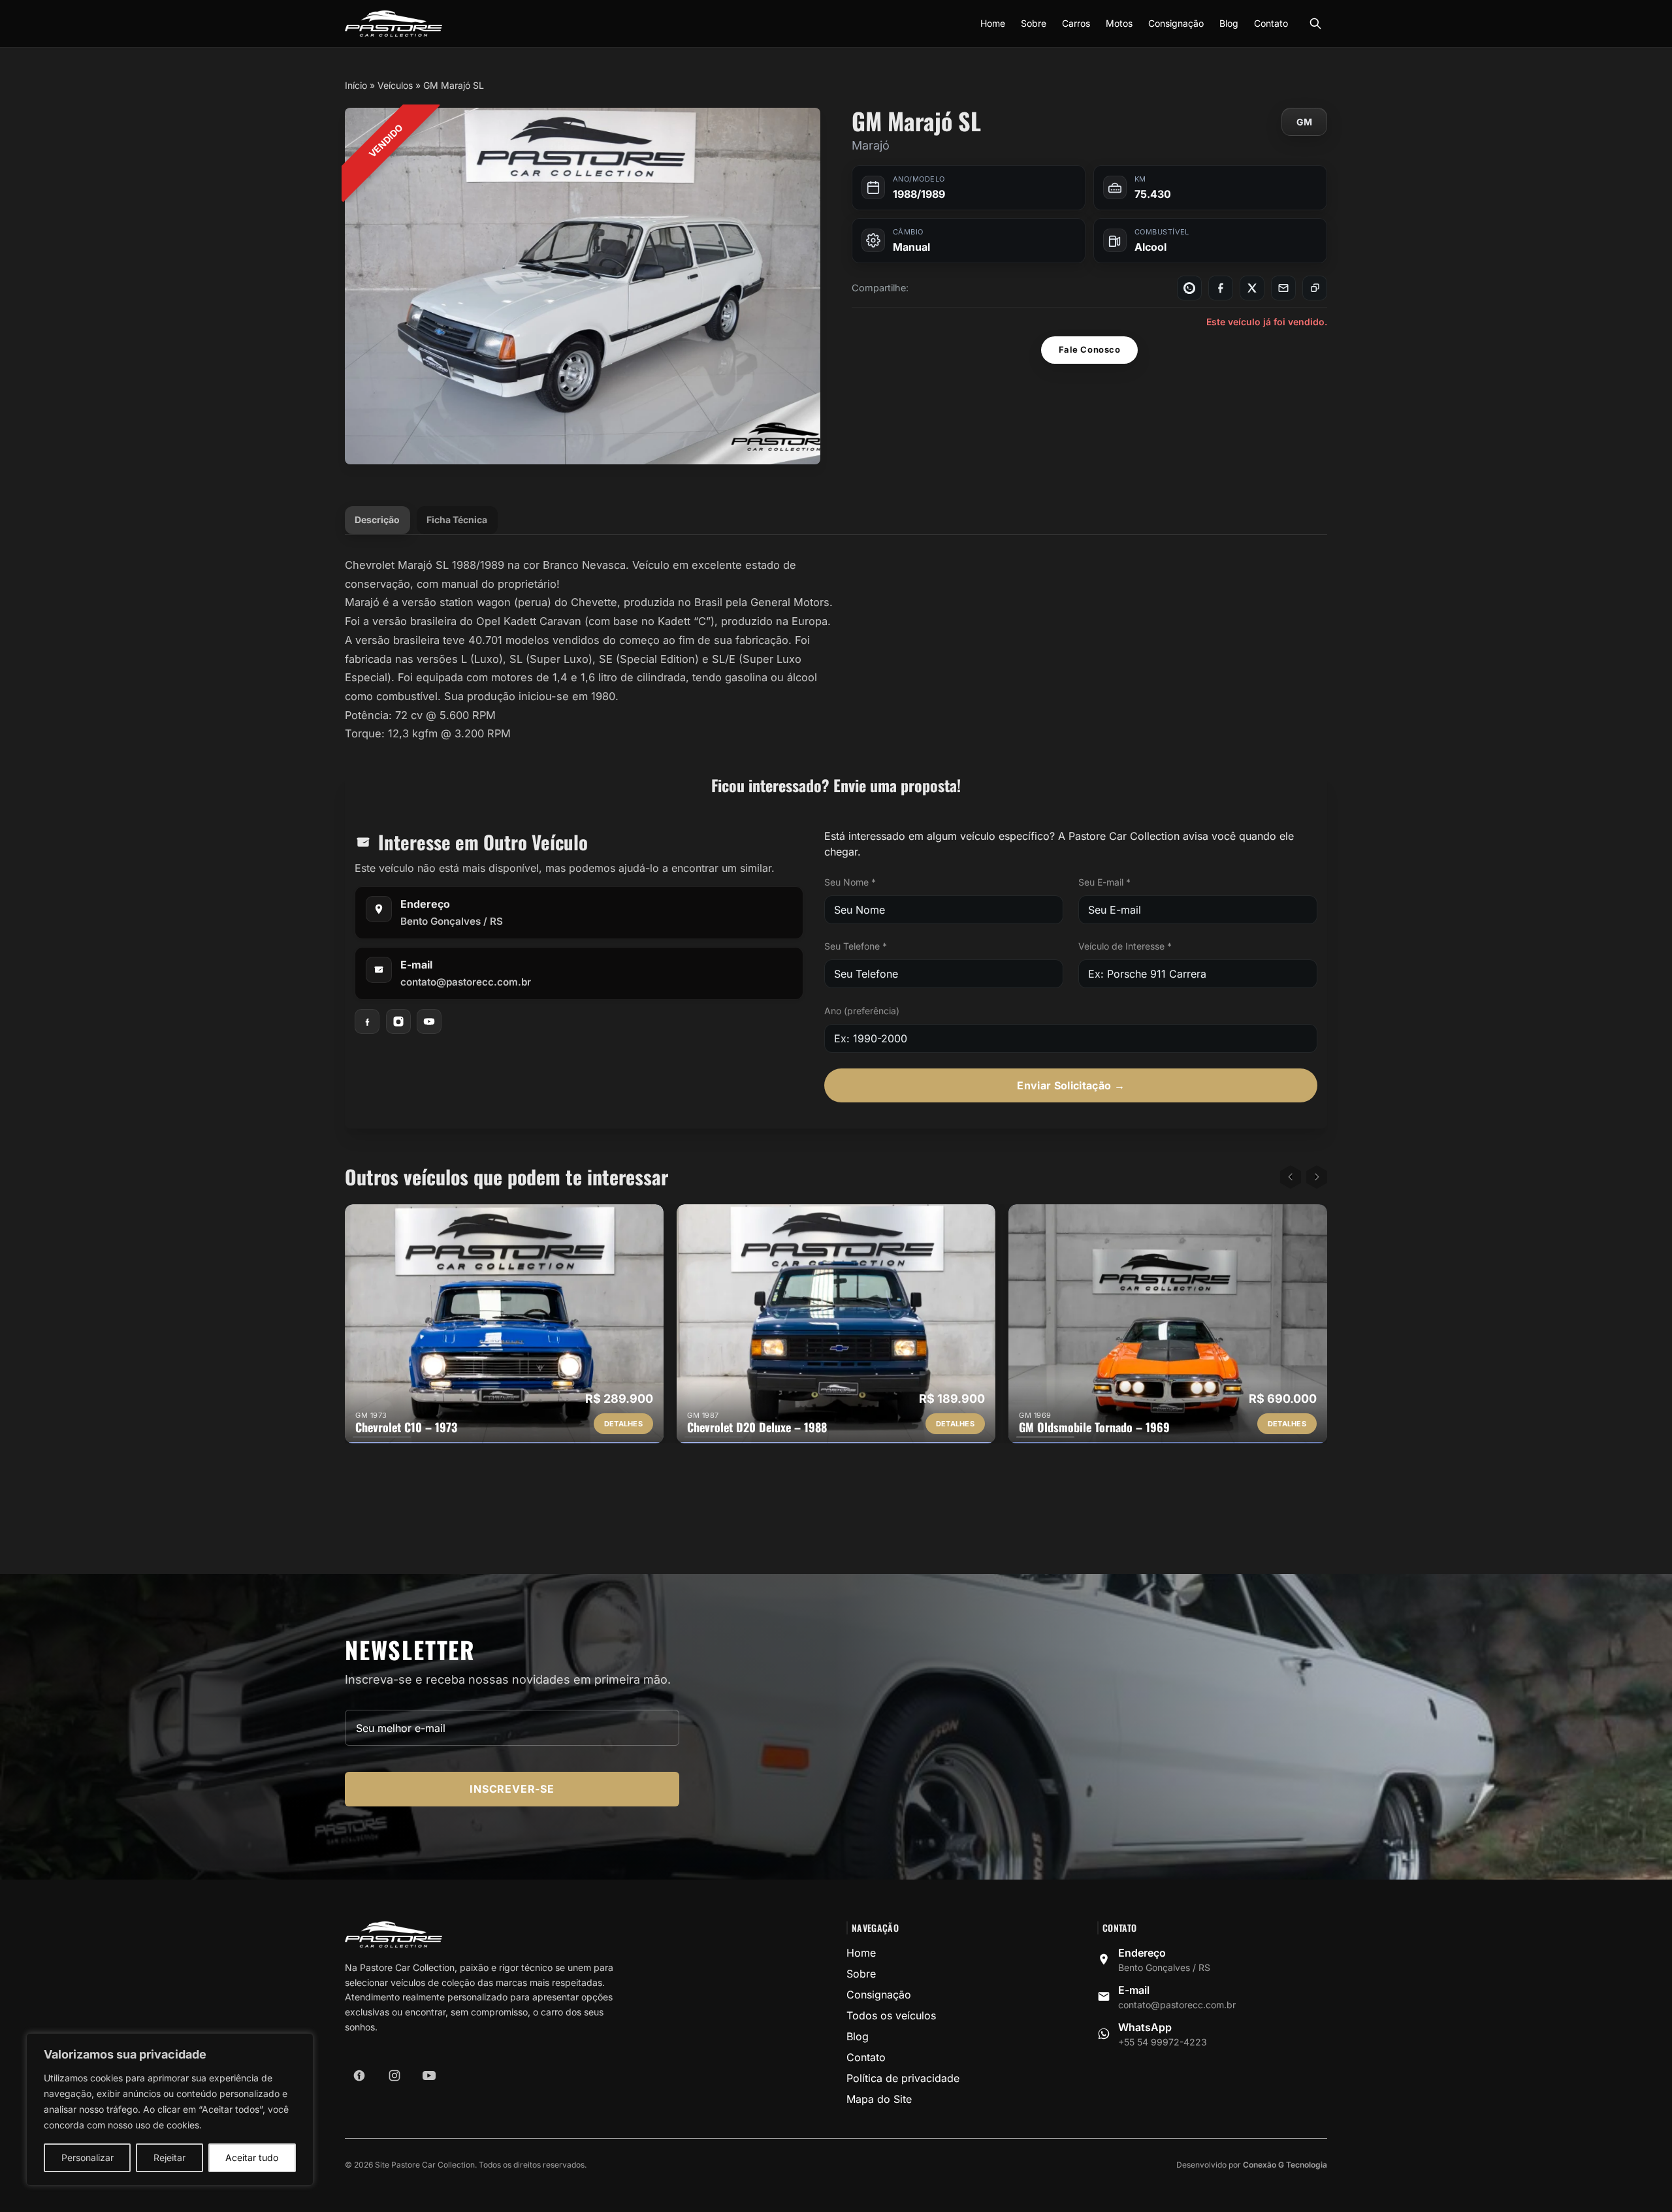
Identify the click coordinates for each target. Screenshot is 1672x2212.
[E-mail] (1283, 288)
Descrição (377, 520)
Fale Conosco (1089, 349)
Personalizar (88, 2157)
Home (993, 23)
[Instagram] (398, 1021)
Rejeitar (169, 2157)
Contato (1271, 23)
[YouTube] (429, 1021)
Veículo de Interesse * (1125, 946)
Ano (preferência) (862, 1011)
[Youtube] (429, 2076)
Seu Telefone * (856, 946)
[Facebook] (1221, 288)
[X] (1252, 288)
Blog (1229, 23)
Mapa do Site (879, 2099)
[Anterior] (1291, 1177)
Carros (1076, 23)
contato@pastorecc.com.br (466, 982)
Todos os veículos (891, 2015)
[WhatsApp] (1189, 288)
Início (356, 85)
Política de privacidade (903, 2078)
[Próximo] (1317, 1177)
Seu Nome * (850, 882)
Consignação (1176, 23)
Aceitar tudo (252, 2157)
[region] (170, 2109)
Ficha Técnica (457, 520)
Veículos (395, 85)
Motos (1119, 23)
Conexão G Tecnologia (1285, 2165)
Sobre (1034, 23)
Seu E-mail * (1104, 882)
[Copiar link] (1315, 288)
